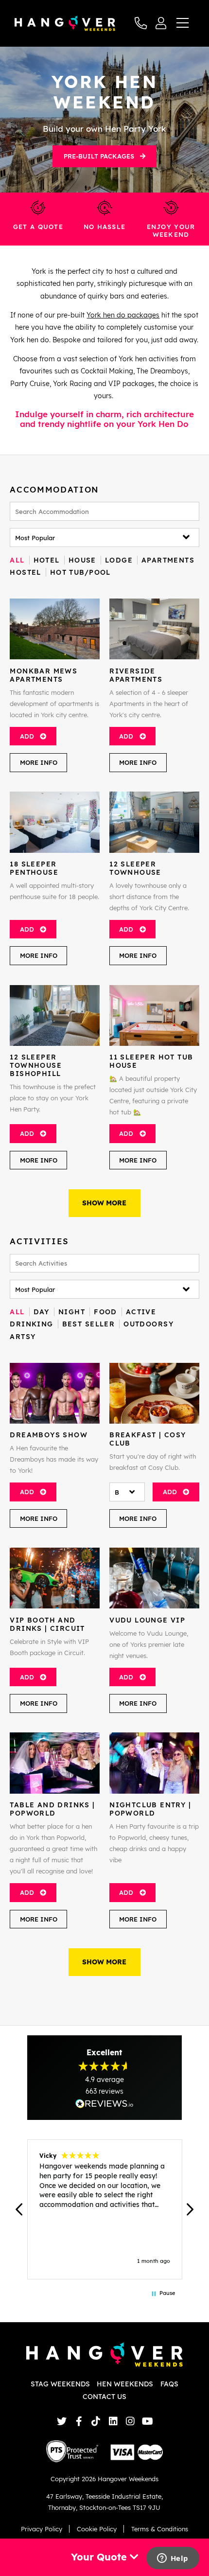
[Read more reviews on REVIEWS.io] (104, 2104)
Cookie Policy (97, 2529)
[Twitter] (61, 2421)
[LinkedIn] (113, 2421)
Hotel (47, 560)
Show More (104, 1203)
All (17, 560)
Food (105, 1312)
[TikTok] (96, 2421)
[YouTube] (148, 2421)
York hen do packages (123, 315)
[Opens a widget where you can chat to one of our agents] (173, 2559)
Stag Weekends (60, 2384)
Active (141, 1312)
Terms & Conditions (160, 2529)
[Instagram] (130, 2421)
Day (42, 1312)
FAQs (169, 2384)
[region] (104, 2209)
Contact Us (104, 2397)
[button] (19, 2209)
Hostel (25, 572)
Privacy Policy (42, 2529)
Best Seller (89, 1324)
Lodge (119, 560)
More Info (39, 762)
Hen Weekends (125, 2384)
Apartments (168, 560)
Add (27, 736)
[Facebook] (79, 2421)
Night (72, 1312)
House (82, 560)
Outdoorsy (148, 1324)
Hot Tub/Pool (80, 572)
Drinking (31, 1324)
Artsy (23, 1337)
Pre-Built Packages (99, 156)
